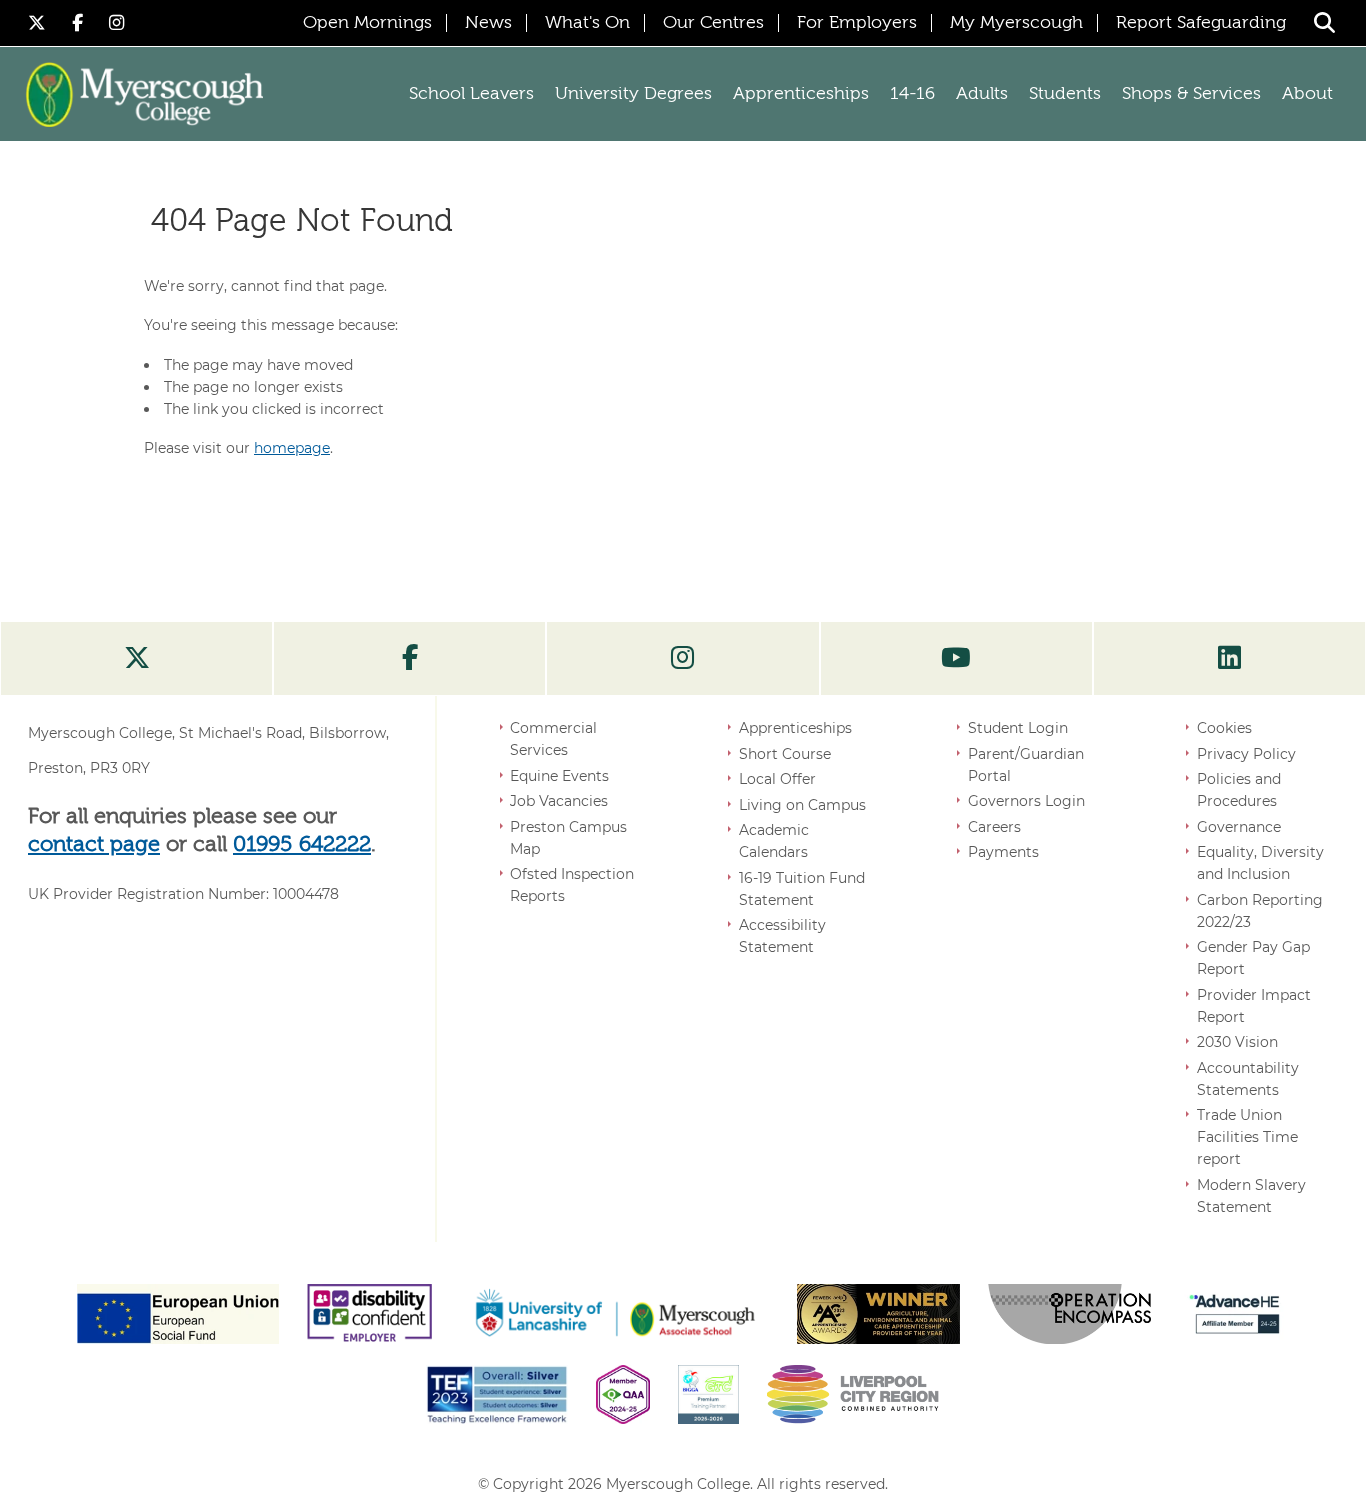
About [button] (1307, 94)
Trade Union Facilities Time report (1247, 1137)
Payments (1003, 852)
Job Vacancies (559, 801)
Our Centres (713, 23)
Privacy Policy (1246, 754)
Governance (1239, 827)
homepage (292, 448)
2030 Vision (1237, 1042)
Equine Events (559, 776)
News (488, 23)
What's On (587, 23)
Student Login (1018, 728)
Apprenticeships (795, 728)
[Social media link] (136, 659)
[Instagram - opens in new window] (117, 22)
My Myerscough (1016, 23)
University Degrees (633, 94)
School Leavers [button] (471, 94)
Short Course (785, 754)
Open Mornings (367, 23)
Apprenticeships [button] (801, 94)
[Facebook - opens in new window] (80, 22)
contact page (94, 845)
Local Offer (777, 779)
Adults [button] (982, 94)
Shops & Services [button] (1191, 94)
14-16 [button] (912, 94)
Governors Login (1026, 801)
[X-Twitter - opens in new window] (40, 22)
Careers (994, 827)
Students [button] (1065, 94)
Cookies (1224, 728)
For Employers (857, 23)
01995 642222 (302, 845)
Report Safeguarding (1201, 23)
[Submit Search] (1324, 22)
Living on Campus (802, 805)
